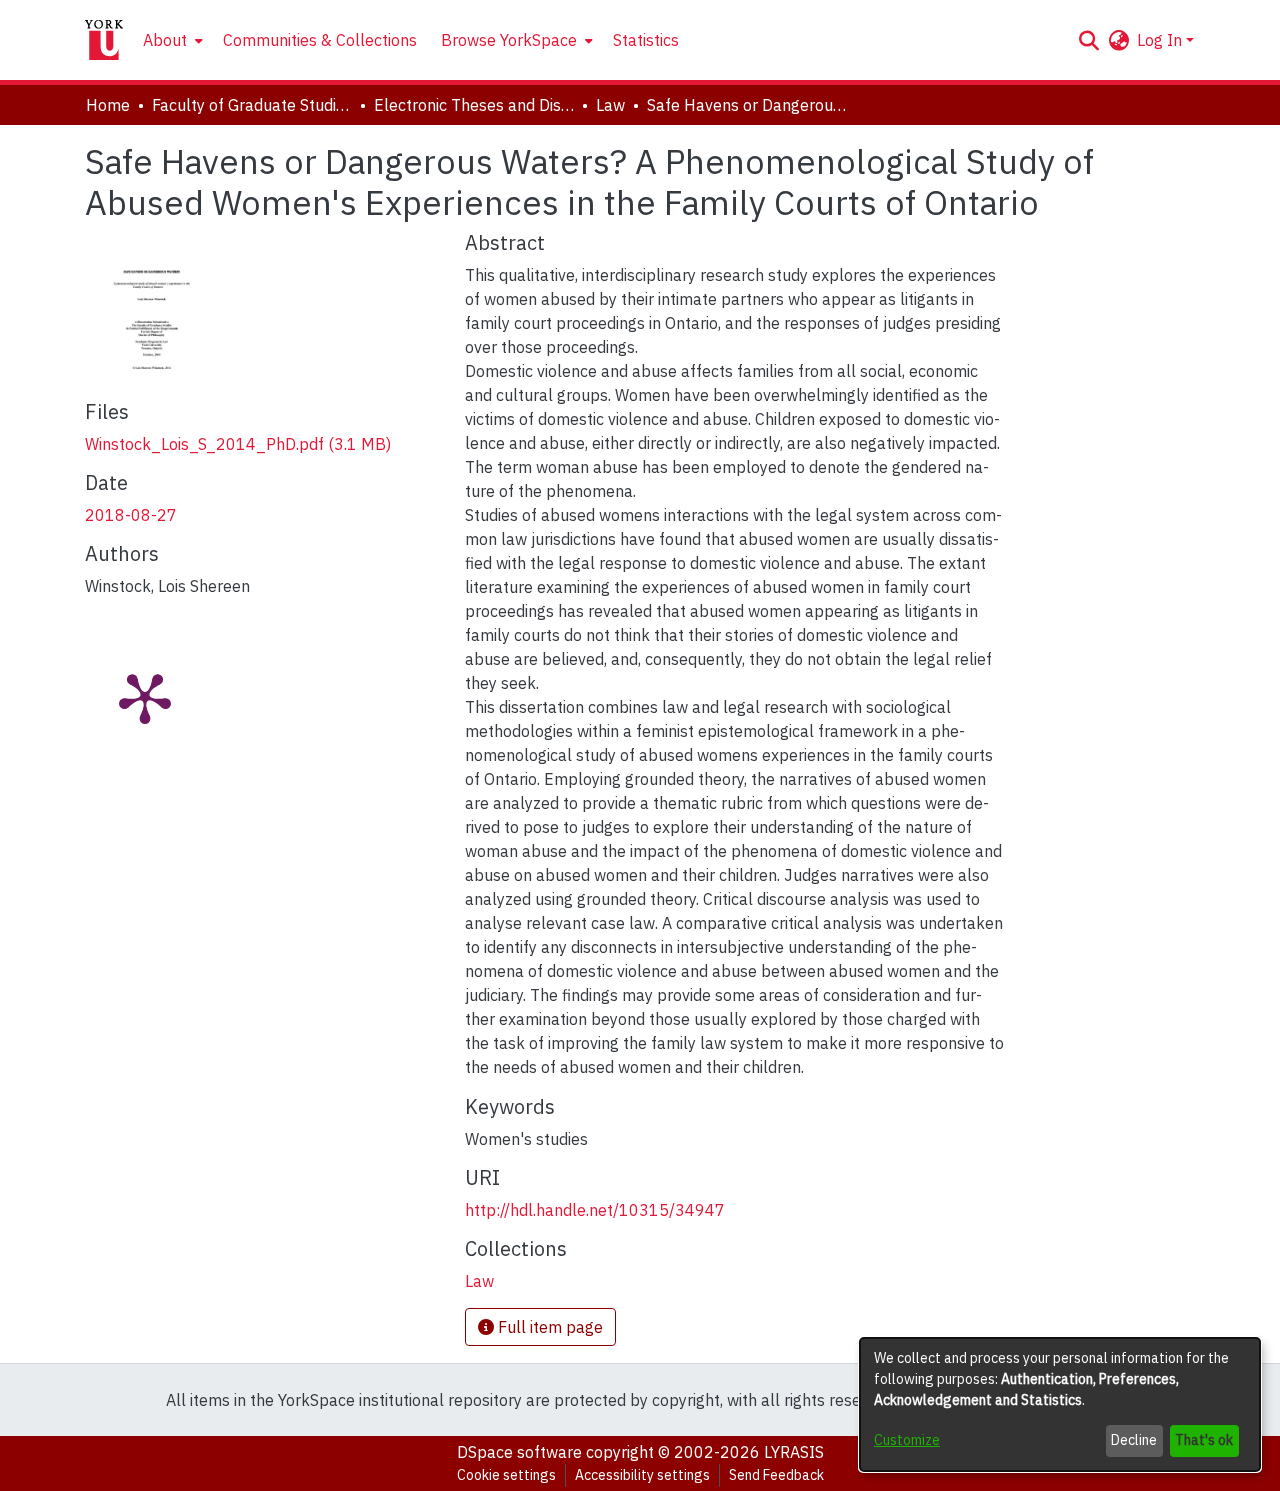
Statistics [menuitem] (646, 40)
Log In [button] (1161, 40)
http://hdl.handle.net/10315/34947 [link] (595, 1210)
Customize (907, 1440)
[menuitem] (171, 40)
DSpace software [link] (519, 1452)
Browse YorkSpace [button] (509, 40)
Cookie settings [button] (506, 1475)
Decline (1134, 1440)
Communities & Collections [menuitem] (320, 40)
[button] (1088, 40)
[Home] (104, 40)
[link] (238, 444)
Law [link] (610, 105)
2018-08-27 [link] (131, 515)
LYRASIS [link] (794, 1452)
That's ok (1204, 1440)
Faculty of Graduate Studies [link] (252, 105)
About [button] (165, 40)
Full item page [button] (548, 1327)
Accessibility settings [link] (642, 1475)
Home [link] (108, 105)
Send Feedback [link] (776, 1475)
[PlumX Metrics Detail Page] (145, 697)
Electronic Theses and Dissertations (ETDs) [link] (474, 105)
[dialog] (1060, 1404)
